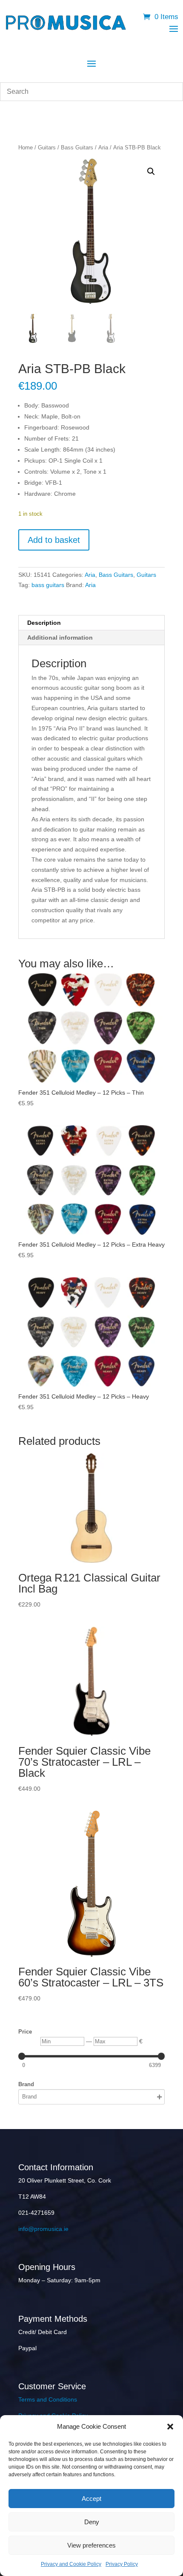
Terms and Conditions (48, 2399)
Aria (103, 147)
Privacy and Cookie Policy (71, 2564)
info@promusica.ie (43, 2229)
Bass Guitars (77, 147)
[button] (170, 2427)
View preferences (91, 2545)
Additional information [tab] (60, 638)
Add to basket (54, 540)
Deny (92, 2522)
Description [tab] (44, 623)
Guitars (47, 147)
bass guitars (48, 585)
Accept (91, 2499)
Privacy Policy (122, 2564)
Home (26, 147)
